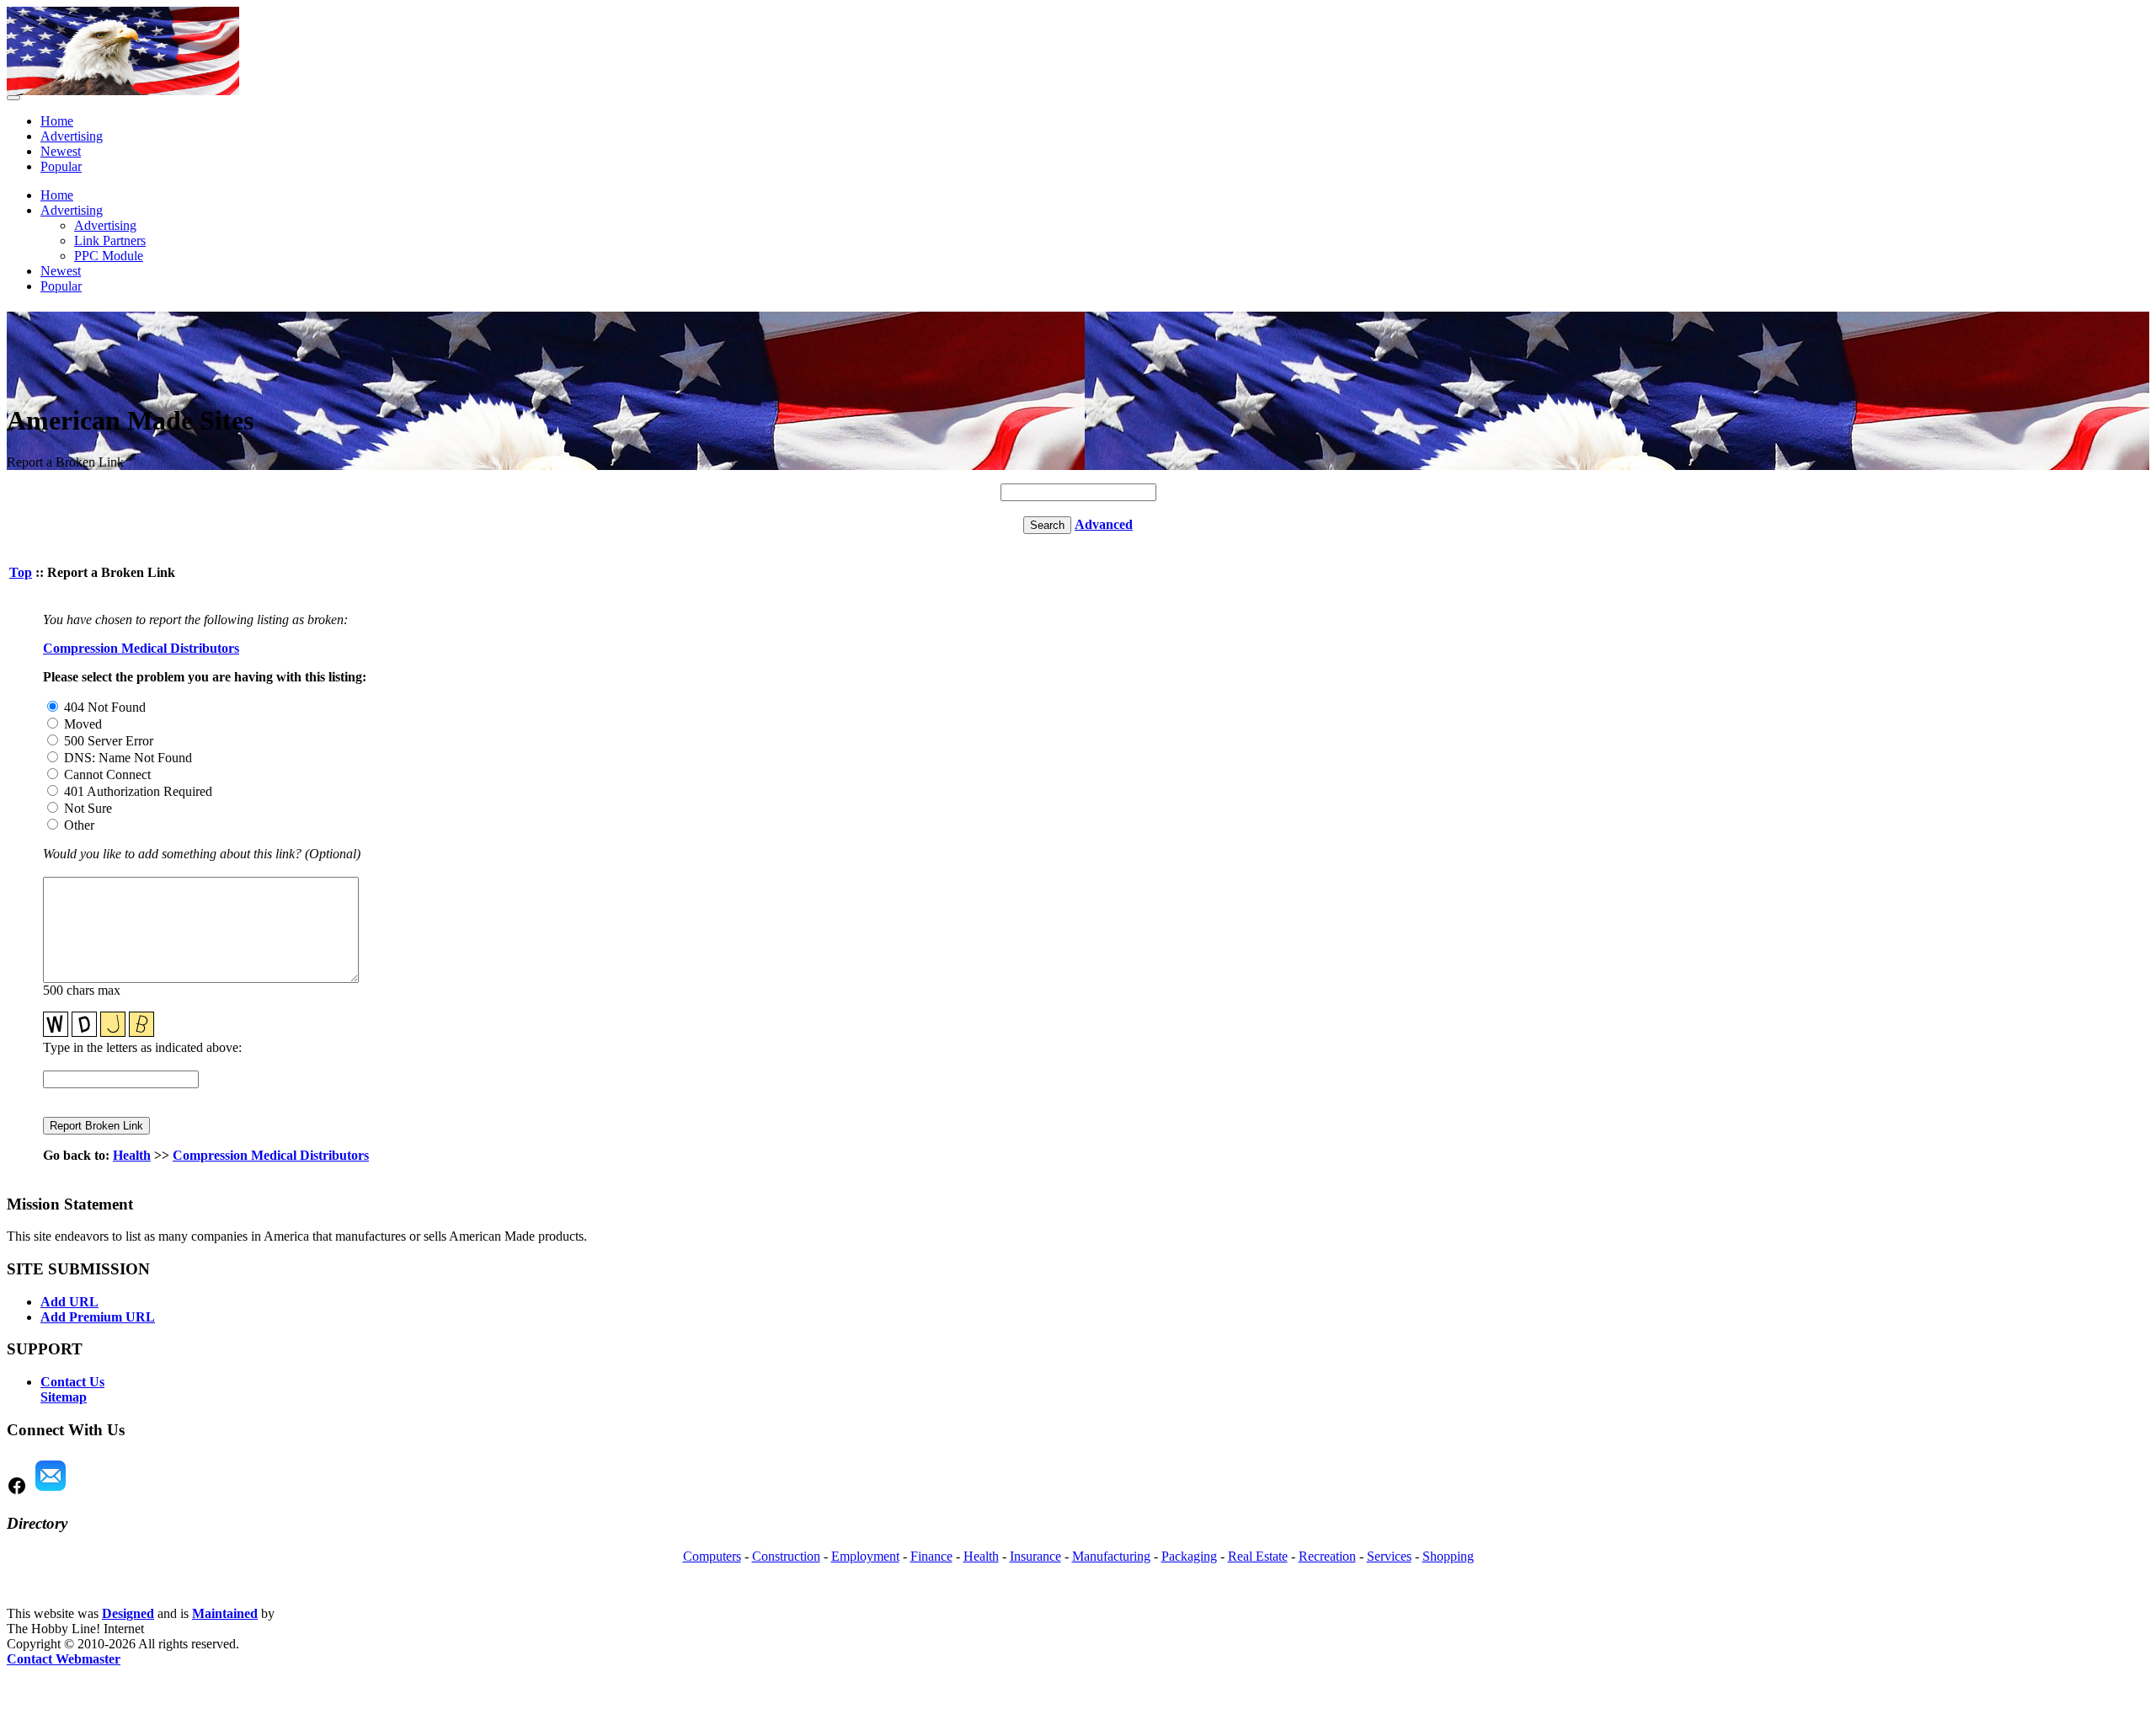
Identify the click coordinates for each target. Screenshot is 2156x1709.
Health (132, 1155)
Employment (865, 1556)
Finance (931, 1556)
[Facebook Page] (17, 1491)
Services (1389, 1556)
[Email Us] (51, 1491)
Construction (786, 1556)
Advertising (72, 136)
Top (21, 572)
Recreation (1327, 1556)
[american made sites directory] (123, 91)
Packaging (1189, 1556)
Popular (61, 166)
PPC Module (109, 256)
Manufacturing (1111, 1556)
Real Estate (1258, 1556)
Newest (61, 151)
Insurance (1035, 1556)
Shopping (1448, 1556)
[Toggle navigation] (13, 98)
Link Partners (110, 240)
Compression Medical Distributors (141, 648)
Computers (712, 1556)
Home (57, 121)
